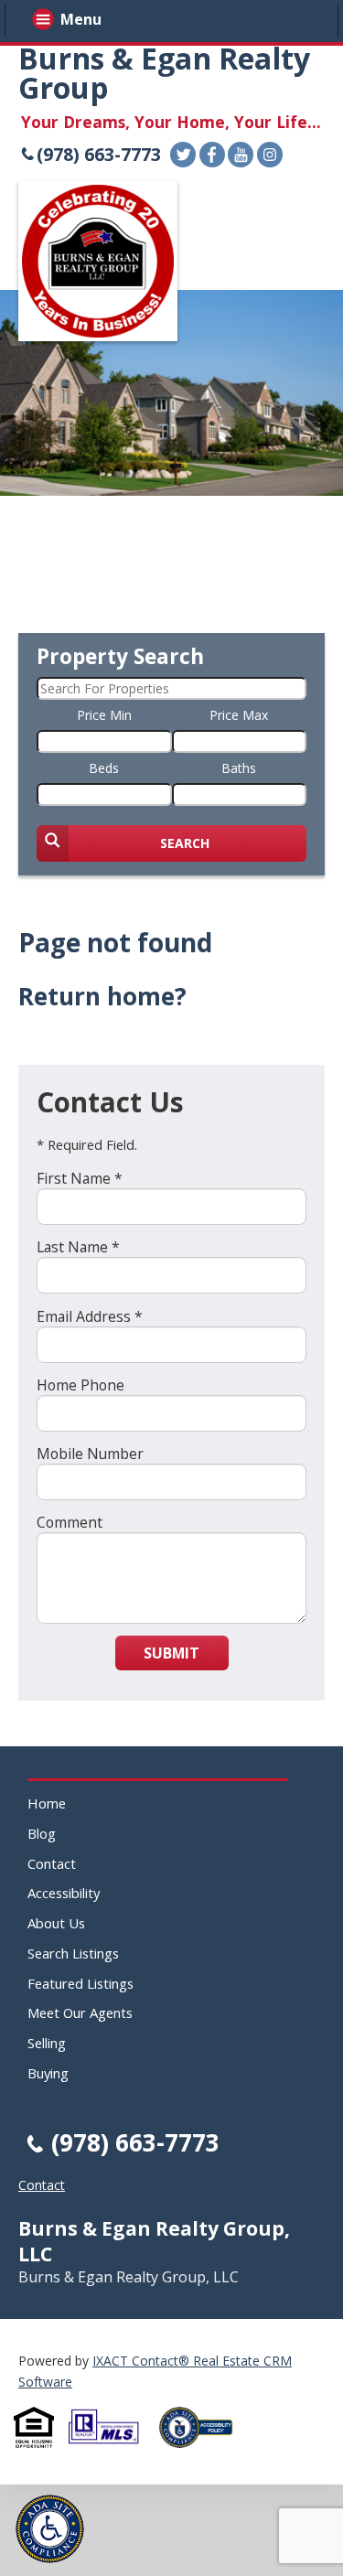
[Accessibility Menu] (50, 2529)
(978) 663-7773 (99, 154)
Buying (48, 2073)
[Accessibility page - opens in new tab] (203, 2453)
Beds (104, 768)
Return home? (102, 996)
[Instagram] (270, 155)
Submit (171, 1653)
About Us (56, 1923)
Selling (47, 2043)
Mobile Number (90, 1454)
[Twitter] (183, 155)
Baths (239, 768)
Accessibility (64, 1893)
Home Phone (80, 1385)
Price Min (104, 715)
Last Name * (78, 1247)
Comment (70, 1522)
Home (47, 1803)
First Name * (80, 1178)
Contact (52, 1863)
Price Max (239, 715)
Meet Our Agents (80, 2012)
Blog (42, 1833)
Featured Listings (80, 1983)
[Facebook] (212, 155)
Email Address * (90, 1316)
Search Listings (73, 1953)
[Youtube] (241, 155)
